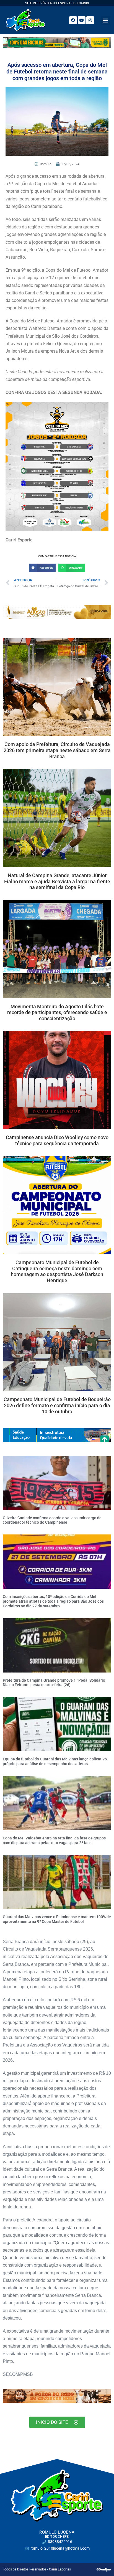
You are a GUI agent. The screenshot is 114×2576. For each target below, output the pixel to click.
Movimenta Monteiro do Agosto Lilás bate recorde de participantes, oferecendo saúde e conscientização (57, 1012)
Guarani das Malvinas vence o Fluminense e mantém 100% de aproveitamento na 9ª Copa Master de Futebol (57, 1919)
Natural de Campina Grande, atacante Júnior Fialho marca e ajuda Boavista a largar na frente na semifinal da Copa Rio (57, 881)
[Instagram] (90, 20)
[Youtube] (82, 20)
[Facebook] (73, 20)
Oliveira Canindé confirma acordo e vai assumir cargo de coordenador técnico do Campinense (52, 1520)
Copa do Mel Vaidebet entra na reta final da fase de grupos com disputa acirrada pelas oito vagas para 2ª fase (54, 1840)
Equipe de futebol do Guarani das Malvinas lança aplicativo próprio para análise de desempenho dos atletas (55, 1761)
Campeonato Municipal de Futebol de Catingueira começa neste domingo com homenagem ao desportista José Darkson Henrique (57, 1271)
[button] (106, 20)
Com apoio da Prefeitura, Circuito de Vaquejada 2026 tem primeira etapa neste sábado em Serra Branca (57, 750)
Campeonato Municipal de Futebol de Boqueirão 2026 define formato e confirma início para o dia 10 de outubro (57, 1405)
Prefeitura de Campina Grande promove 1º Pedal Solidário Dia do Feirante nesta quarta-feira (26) (54, 1683)
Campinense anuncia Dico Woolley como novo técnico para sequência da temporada (57, 1140)
